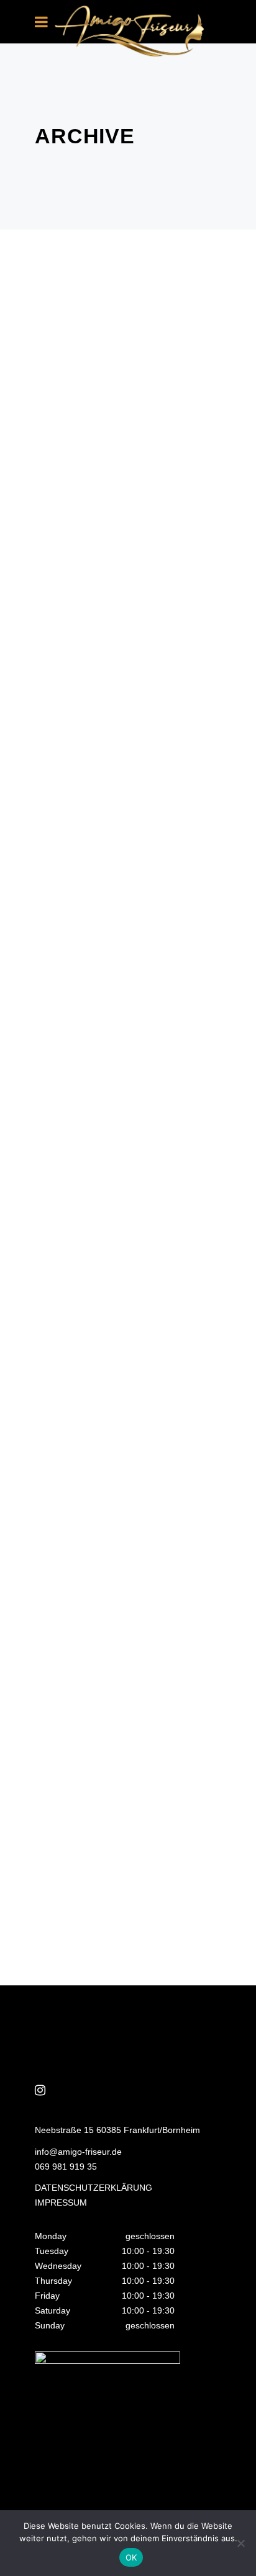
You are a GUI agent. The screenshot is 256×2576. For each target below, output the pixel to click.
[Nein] (240, 2543)
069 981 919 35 (66, 2167)
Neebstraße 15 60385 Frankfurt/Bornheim (117, 2130)
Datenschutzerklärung (94, 2188)
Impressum (61, 2203)
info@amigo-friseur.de (78, 2152)
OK (131, 2557)
